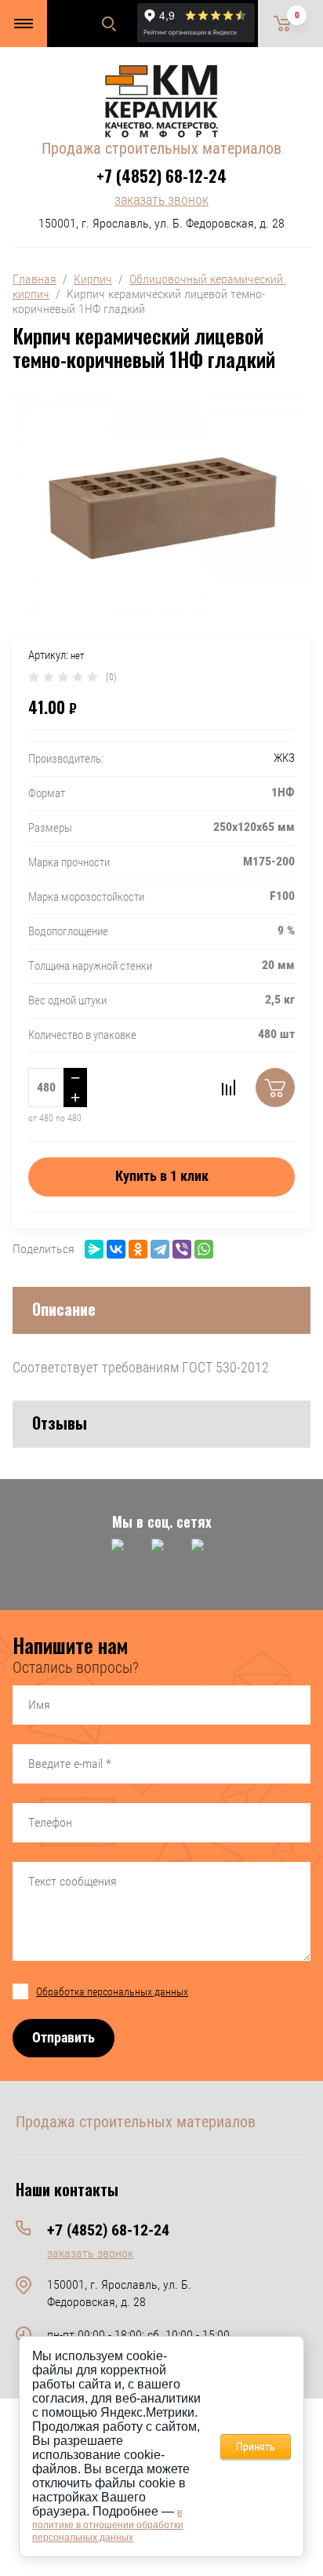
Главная (34, 279)
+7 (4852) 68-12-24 (161, 176)
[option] (161, 502)
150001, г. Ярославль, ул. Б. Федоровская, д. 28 (161, 223)
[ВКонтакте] (116, 1249)
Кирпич (93, 279)
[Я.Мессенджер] (94, 1249)
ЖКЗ (284, 758)
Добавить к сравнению (228, 1088)
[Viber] (182, 1249)
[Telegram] (160, 1249)
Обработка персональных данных (112, 1991)
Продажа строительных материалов (161, 148)
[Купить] (275, 1088)
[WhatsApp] (204, 1249)
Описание (64, 1309)
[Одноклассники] (138, 1249)
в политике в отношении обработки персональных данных (108, 2525)
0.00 (297, 15)
